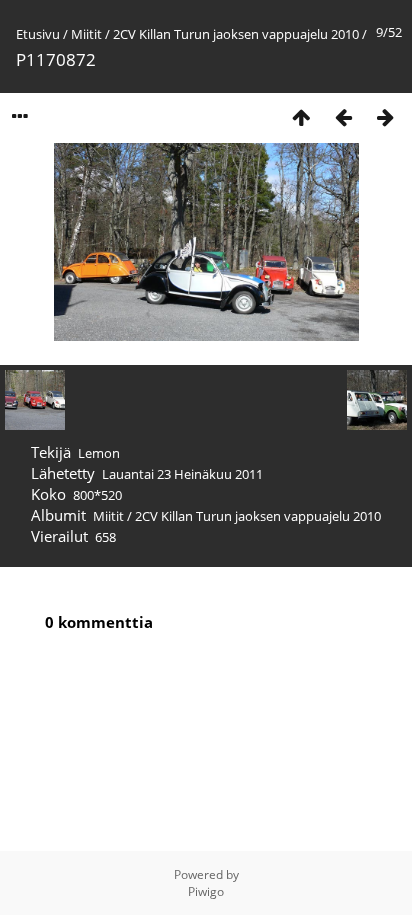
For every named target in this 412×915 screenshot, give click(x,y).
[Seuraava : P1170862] (385, 116)
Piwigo (206, 891)
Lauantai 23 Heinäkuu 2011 (182, 474)
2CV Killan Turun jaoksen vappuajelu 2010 (236, 34)
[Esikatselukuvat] (301, 116)
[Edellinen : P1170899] (343, 116)
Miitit (86, 34)
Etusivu (38, 34)
